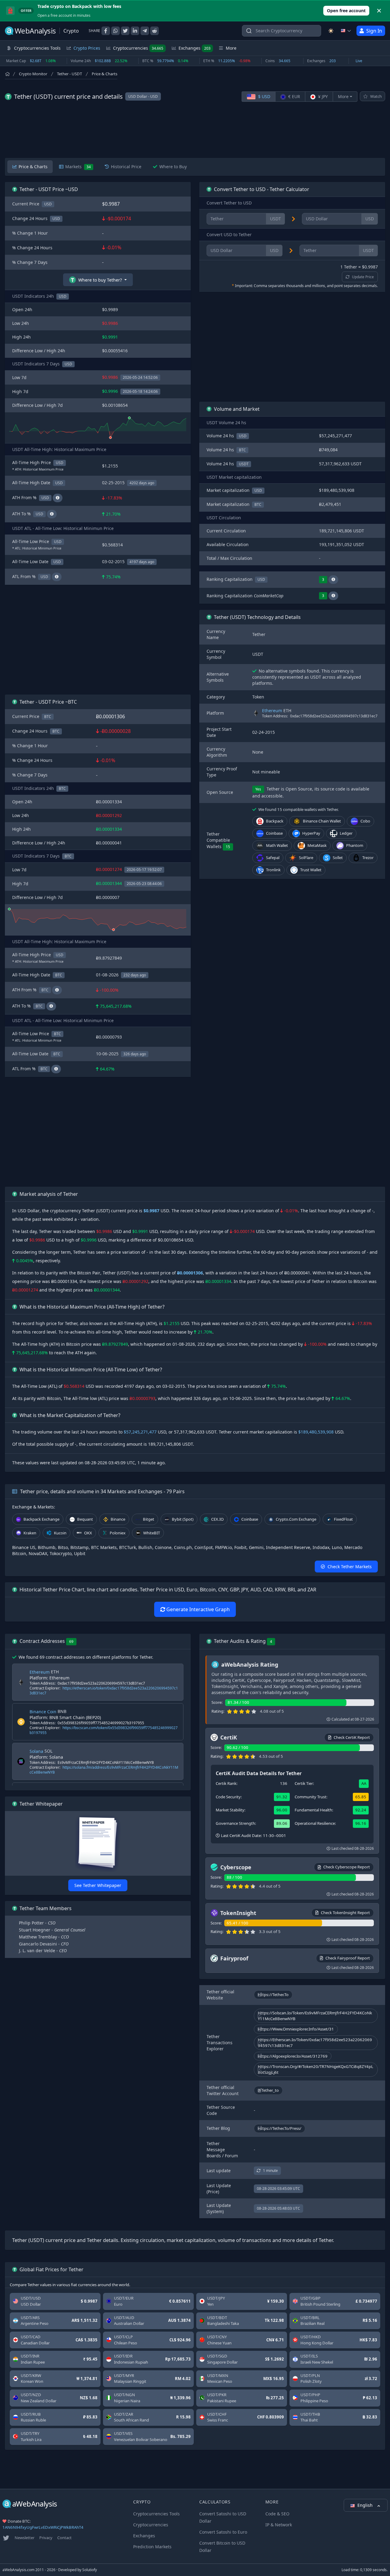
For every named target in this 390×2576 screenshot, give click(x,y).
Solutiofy (90, 2570)
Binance (118, 1519)
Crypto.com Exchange (296, 1519)
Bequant (85, 1519)
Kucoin (60, 1533)
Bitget (149, 1519)
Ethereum (272, 711)
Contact (64, 2538)
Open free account (346, 11)
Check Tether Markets (350, 1567)
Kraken (30, 1533)
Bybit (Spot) (183, 1519)
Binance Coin (43, 1712)
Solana (36, 1751)
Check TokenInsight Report (345, 1913)
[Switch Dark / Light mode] (331, 31)
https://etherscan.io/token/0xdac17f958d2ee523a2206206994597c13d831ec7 (104, 1691)
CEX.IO (217, 1519)
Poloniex (118, 1533)
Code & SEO (277, 2514)
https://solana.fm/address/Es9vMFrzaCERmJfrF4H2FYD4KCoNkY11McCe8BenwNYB (104, 1770)
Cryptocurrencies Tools (156, 2514)
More (343, 96)
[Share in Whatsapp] (115, 31)
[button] (333, 580)
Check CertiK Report (352, 1737)
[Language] (346, 31)
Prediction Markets (152, 2547)
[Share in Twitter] (125, 31)
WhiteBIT (152, 1533)
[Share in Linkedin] (135, 31)
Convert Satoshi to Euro (223, 2532)
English (366, 2505)
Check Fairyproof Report (348, 1958)
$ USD (264, 96)
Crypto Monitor (33, 74)
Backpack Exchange (41, 1519)
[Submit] (249, 32)
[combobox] (282, 31)
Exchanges (195, 48)
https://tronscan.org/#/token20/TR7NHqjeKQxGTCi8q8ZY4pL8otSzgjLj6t (316, 2069)
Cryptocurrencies (138, 48)
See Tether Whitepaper (98, 1885)
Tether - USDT (69, 74)
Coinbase (250, 1519)
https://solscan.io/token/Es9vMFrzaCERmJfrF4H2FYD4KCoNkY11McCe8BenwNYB (315, 2016)
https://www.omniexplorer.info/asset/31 (296, 2029)
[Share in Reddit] (154, 31)
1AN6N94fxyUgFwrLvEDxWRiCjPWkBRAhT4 (43, 2527)
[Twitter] (6, 2538)
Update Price (363, 277)
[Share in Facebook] (106, 31)
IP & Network (279, 2525)
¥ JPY (322, 96)
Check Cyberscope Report (347, 1867)
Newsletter (25, 2538)
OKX (88, 1533)
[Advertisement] (195, 130)
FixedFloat (343, 1519)
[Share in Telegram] (145, 31)
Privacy (46, 2538)
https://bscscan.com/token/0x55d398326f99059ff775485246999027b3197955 (104, 1730)
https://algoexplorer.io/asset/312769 (293, 2056)
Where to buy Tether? (100, 280)
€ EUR (294, 96)
